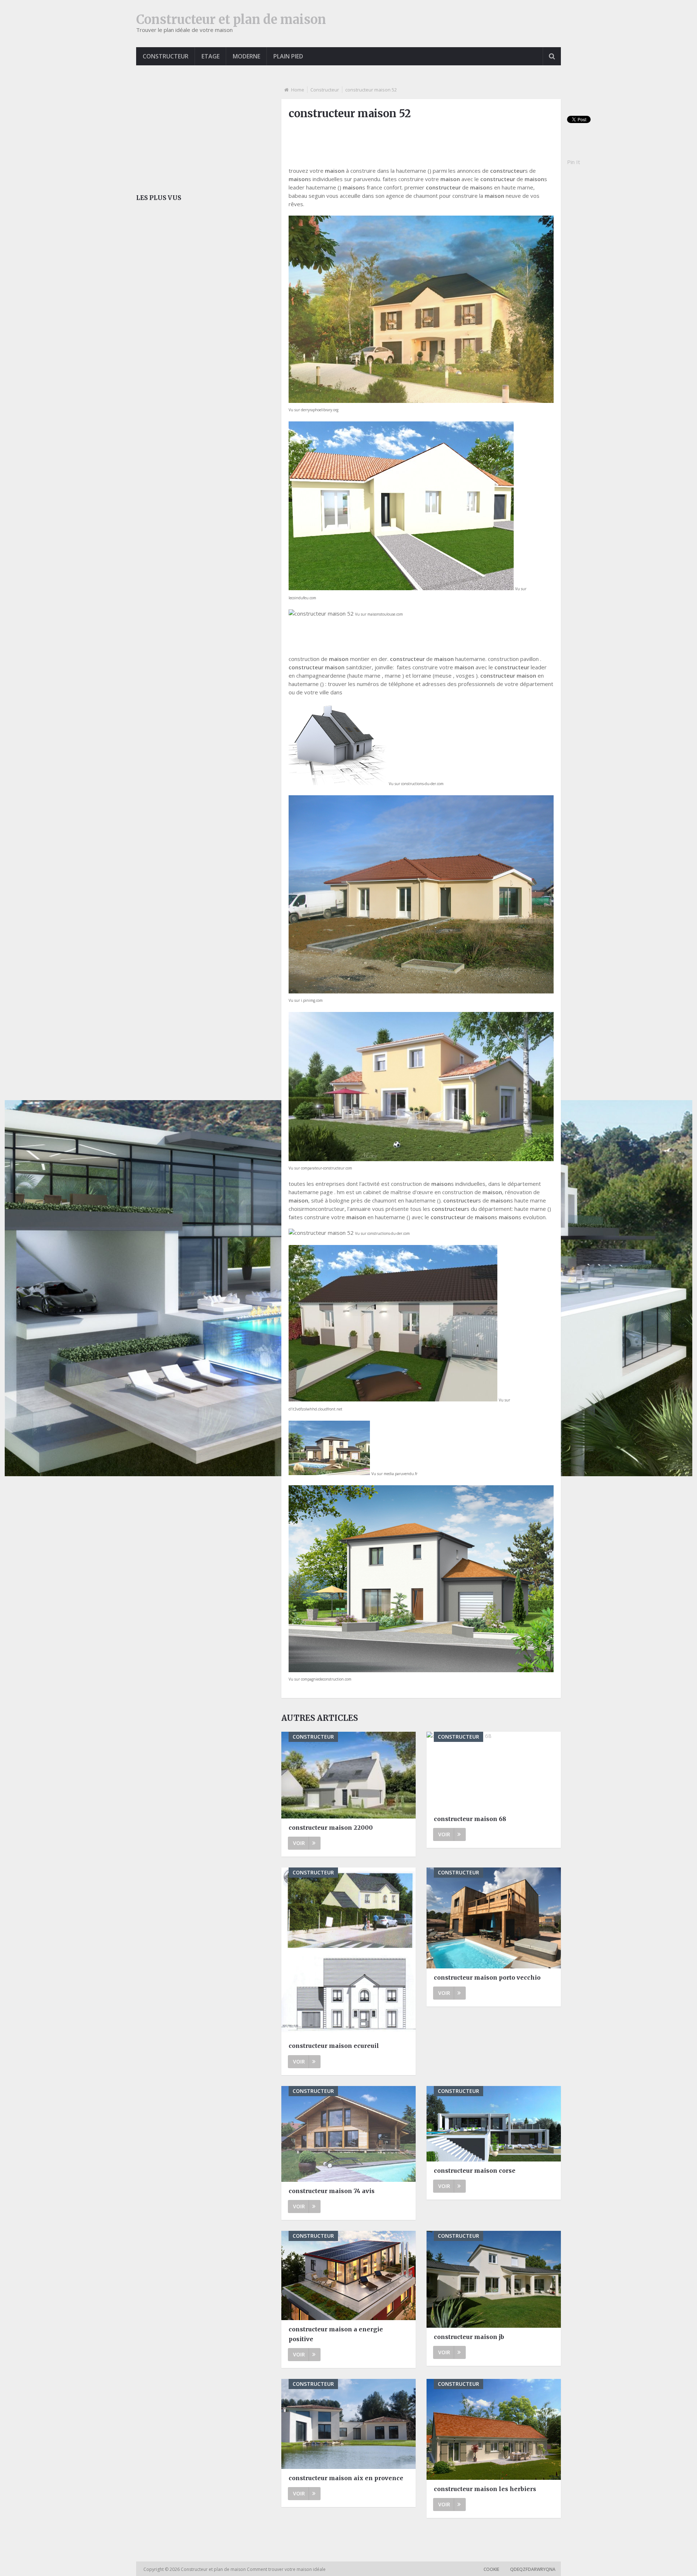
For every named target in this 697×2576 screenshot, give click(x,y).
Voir (299, 1843)
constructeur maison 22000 (331, 1828)
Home (298, 90)
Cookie (491, 2569)
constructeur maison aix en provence (346, 2478)
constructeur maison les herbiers (485, 2489)
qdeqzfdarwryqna (533, 2569)
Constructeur (166, 56)
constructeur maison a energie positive (336, 2334)
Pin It (574, 162)
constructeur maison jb (469, 2337)
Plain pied (288, 56)
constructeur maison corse (475, 2171)
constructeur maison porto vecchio (487, 1977)
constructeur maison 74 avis (332, 2191)
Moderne (246, 56)
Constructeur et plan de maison (231, 20)
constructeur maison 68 (470, 1819)
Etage (211, 56)
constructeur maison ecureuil (334, 2046)
